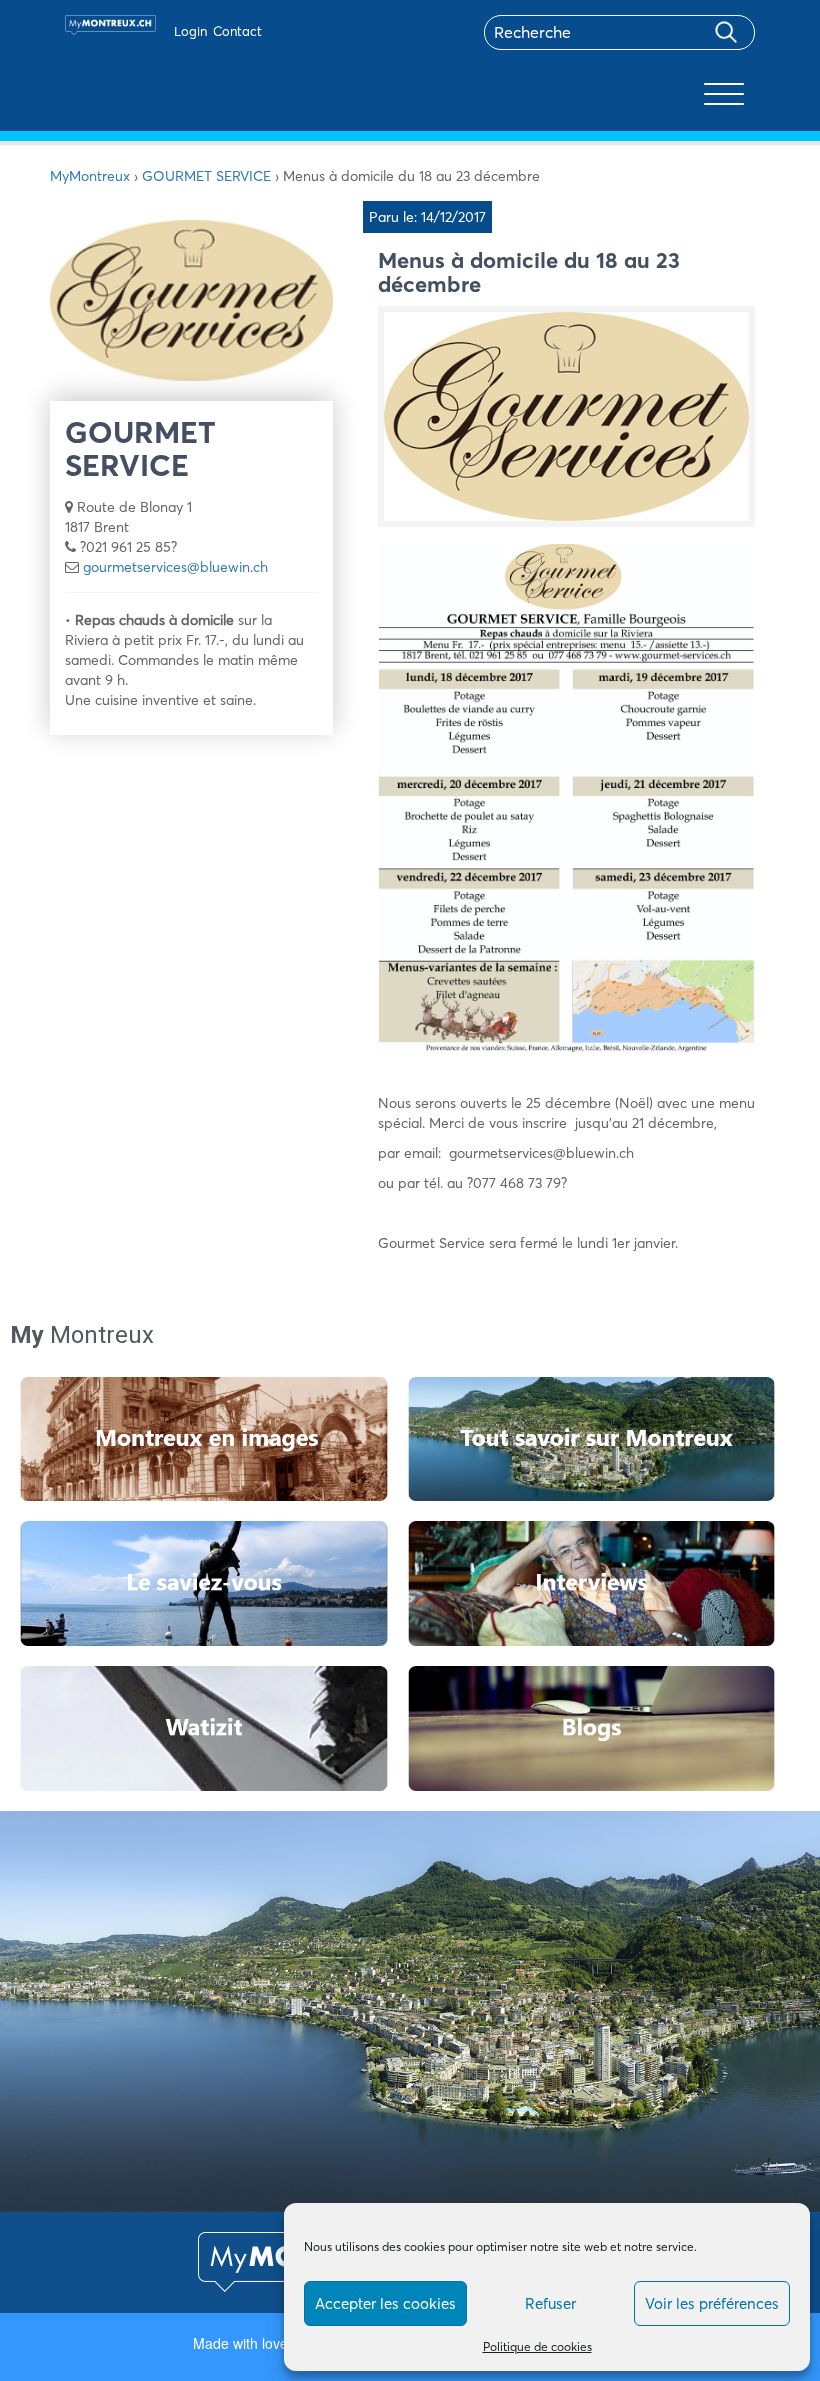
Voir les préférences (712, 2303)
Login (190, 31)
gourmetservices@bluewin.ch (175, 567)
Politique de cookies (537, 2346)
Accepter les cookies (385, 2303)
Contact (237, 31)
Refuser (550, 2303)
